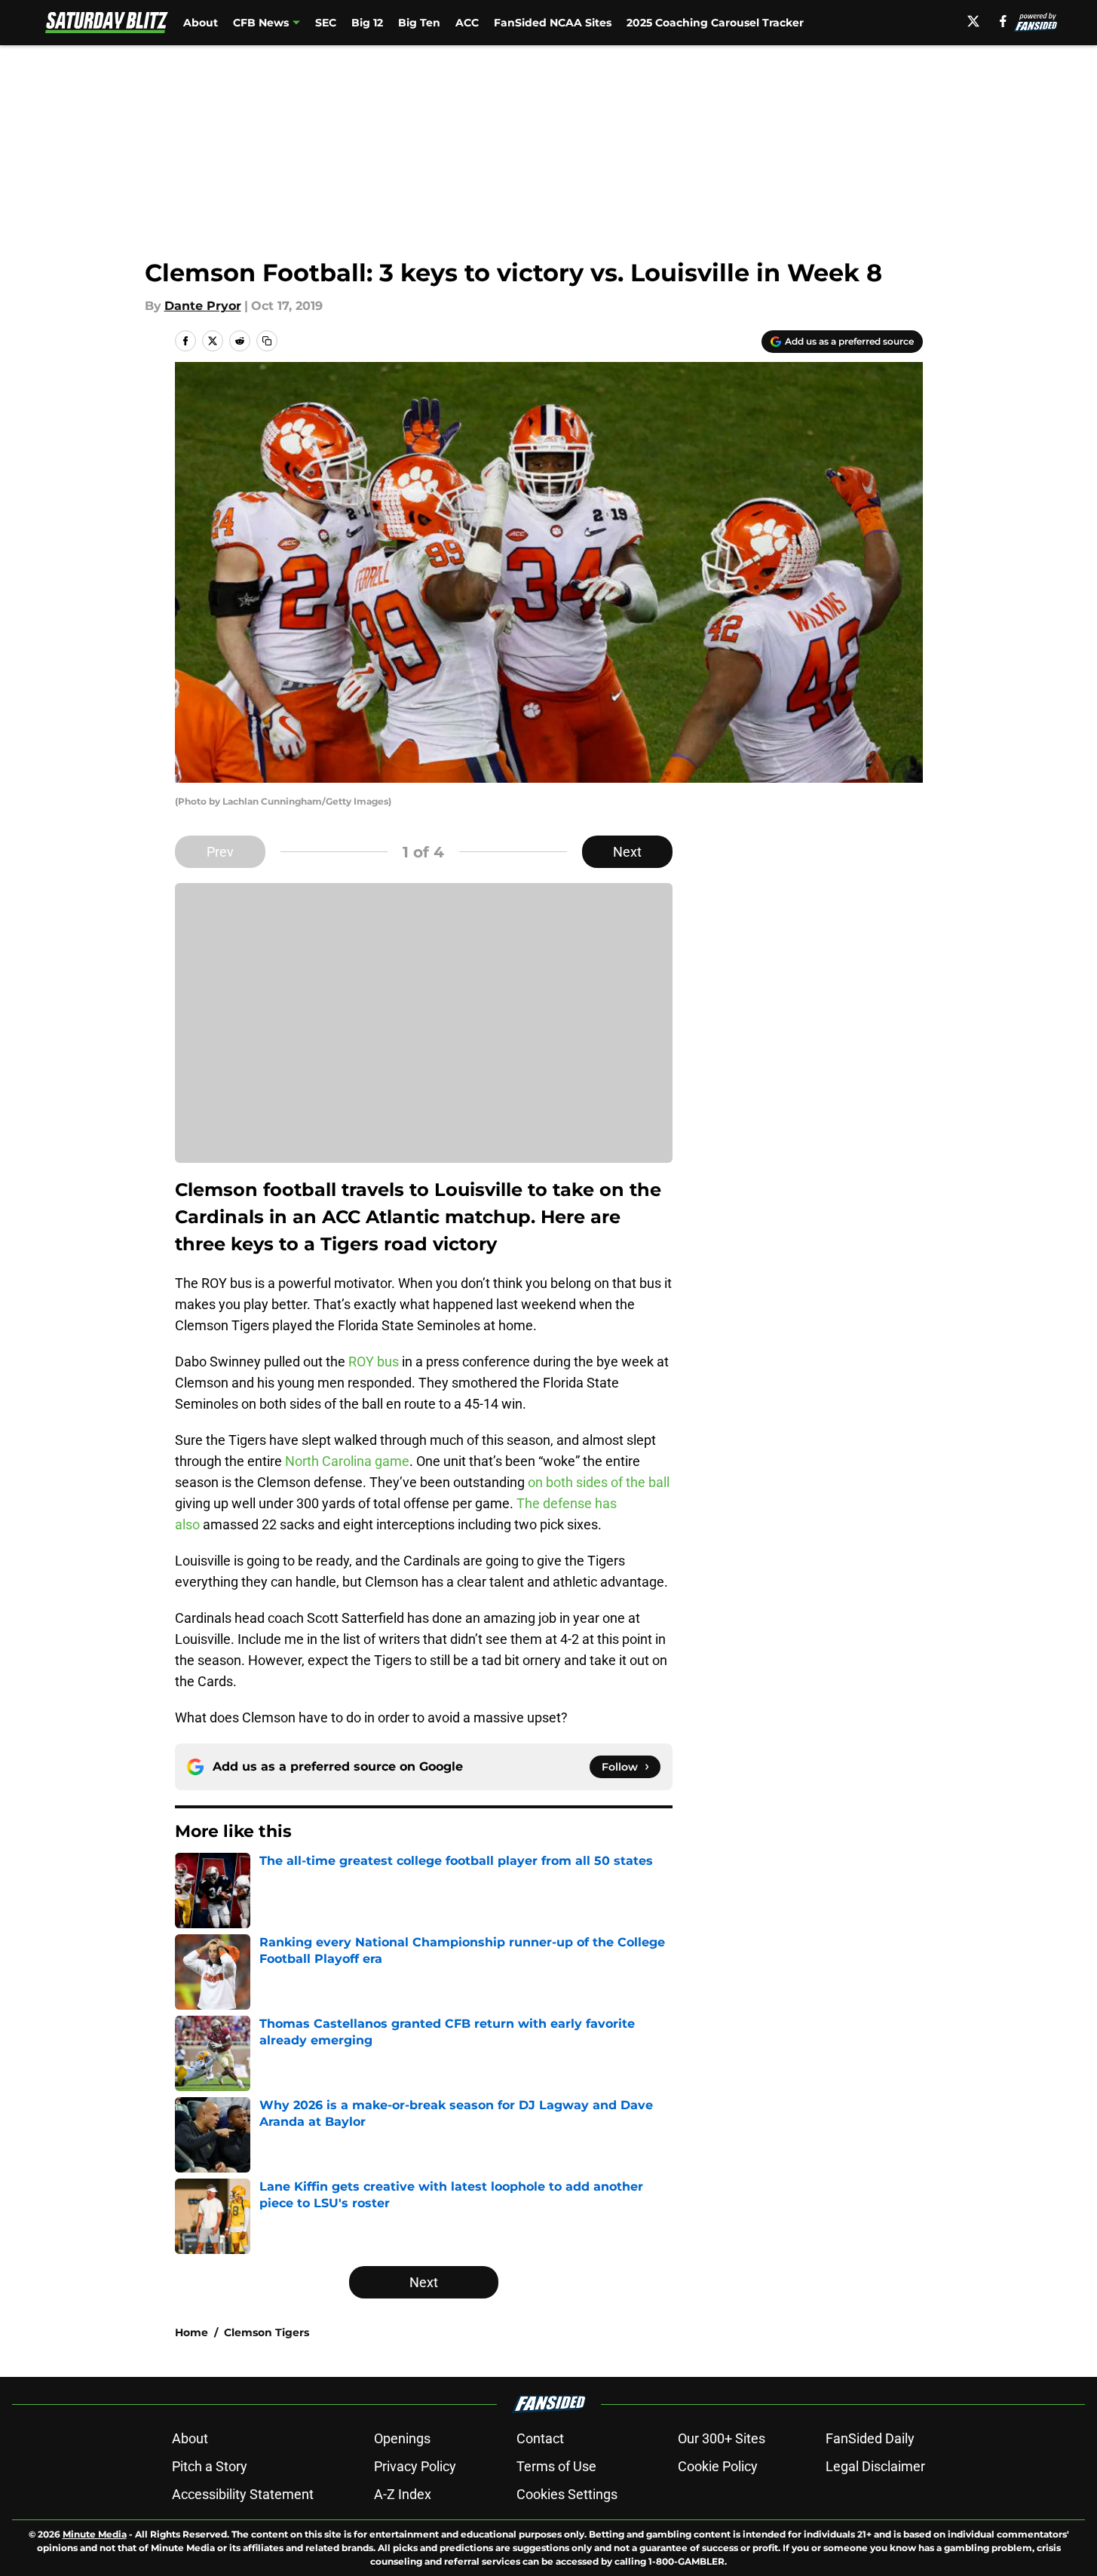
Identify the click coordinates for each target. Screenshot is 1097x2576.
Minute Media (95, 2534)
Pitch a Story (210, 2466)
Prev (220, 852)
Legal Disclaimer (875, 2466)
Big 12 (367, 23)
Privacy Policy (415, 2466)
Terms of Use (556, 2466)
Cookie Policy (718, 2466)
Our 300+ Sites (722, 2438)
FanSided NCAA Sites (553, 23)
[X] (973, 21)
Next (627, 852)
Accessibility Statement (243, 2494)
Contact (540, 2438)
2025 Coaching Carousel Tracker (715, 23)
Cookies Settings (567, 2494)
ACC (467, 23)
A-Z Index (403, 2494)
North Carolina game (347, 1461)
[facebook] (1003, 21)
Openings (402, 2438)
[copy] (267, 341)
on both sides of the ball (599, 1482)
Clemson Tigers (267, 2332)
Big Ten (419, 23)
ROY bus (374, 1362)
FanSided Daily (870, 2438)
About (201, 23)
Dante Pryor (203, 306)
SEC (326, 23)
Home (192, 2332)
